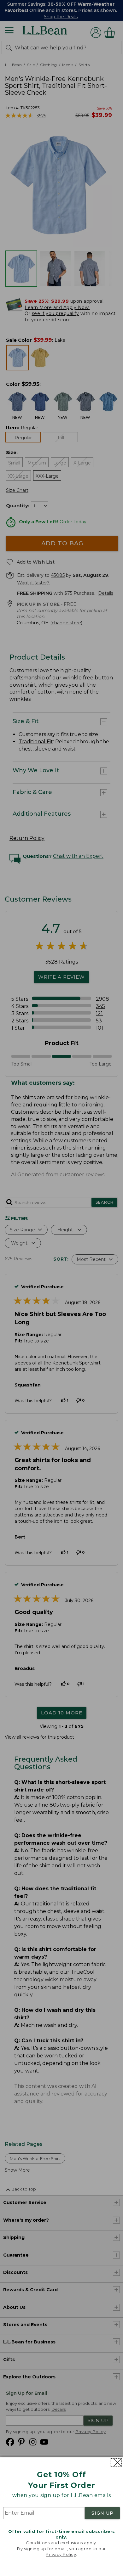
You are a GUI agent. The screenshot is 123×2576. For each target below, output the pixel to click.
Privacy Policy (61, 2554)
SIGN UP (102, 2513)
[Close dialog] (116, 2463)
